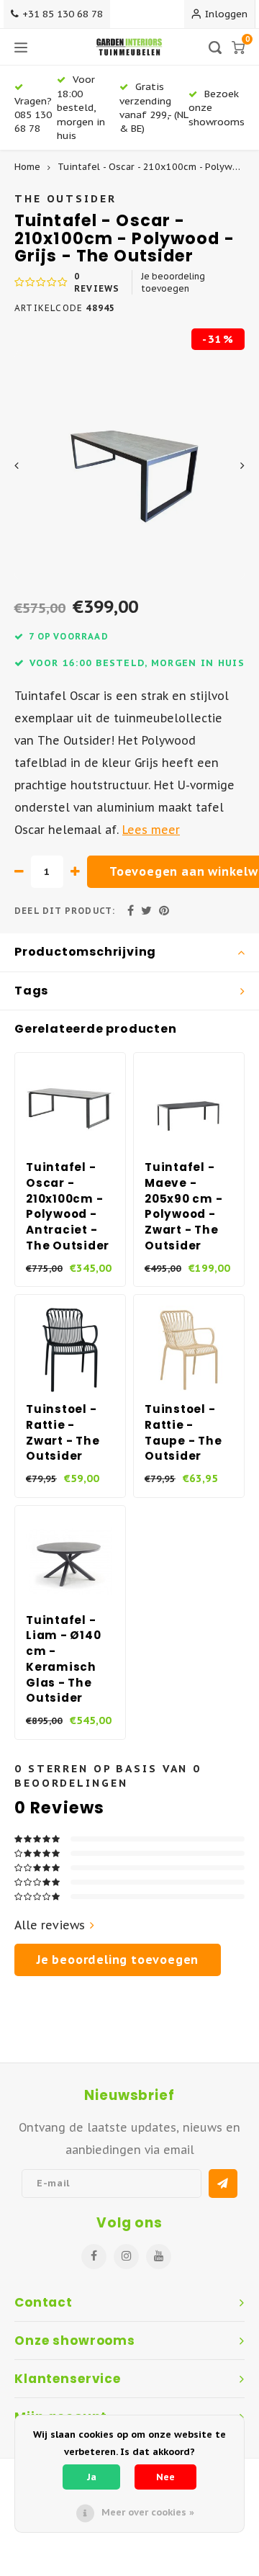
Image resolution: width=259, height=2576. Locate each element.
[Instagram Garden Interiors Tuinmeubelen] (126, 2257)
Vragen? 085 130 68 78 (33, 115)
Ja (92, 2477)
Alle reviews (50, 1925)
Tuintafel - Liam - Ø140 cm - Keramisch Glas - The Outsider (63, 1659)
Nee (165, 2477)
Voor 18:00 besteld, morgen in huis (81, 107)
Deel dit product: (65, 911)
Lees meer (151, 830)
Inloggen (226, 14)
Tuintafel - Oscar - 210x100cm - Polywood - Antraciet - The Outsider (68, 1206)
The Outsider (65, 198)
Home (27, 167)
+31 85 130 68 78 (63, 14)
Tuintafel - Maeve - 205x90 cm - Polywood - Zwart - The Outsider (183, 1206)
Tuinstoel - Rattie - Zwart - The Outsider (63, 1432)
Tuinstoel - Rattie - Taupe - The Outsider (183, 1432)
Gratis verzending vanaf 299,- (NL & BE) (154, 107)
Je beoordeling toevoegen (173, 282)
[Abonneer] (223, 2184)
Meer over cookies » (148, 2512)
